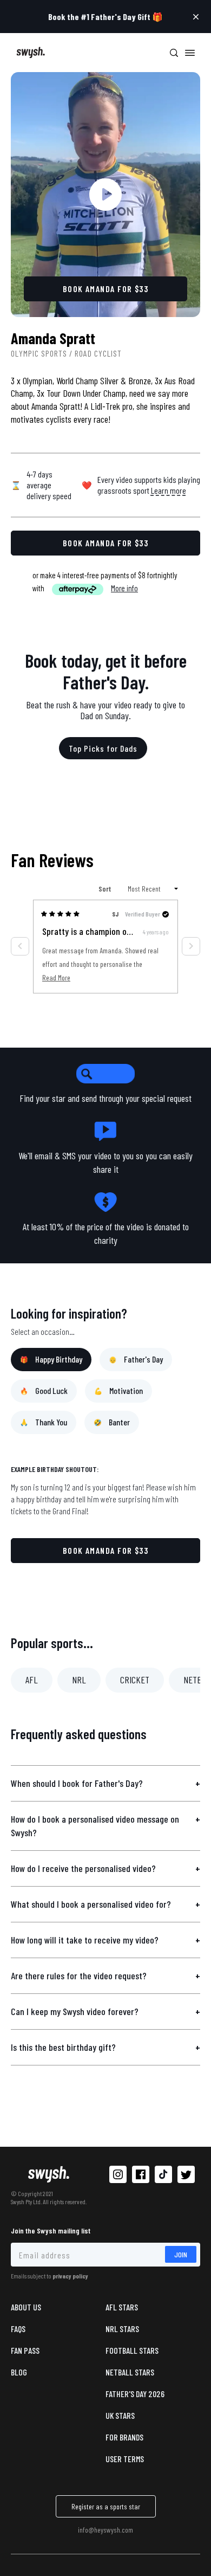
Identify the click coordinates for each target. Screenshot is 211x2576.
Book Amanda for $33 (106, 1550)
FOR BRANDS (124, 2437)
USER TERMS (125, 2459)
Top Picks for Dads (103, 748)
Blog (19, 2372)
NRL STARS (122, 2329)
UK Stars (120, 2415)
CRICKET (135, 1680)
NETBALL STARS (130, 2372)
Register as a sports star (106, 2506)
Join (181, 2254)
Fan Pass (25, 2350)
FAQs (18, 2329)
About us (26, 2307)
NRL (79, 1680)
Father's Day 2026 (135, 2394)
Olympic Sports (39, 353)
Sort (105, 889)
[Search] (174, 53)
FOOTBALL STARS (132, 2350)
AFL (32, 1680)
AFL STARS (122, 2307)
